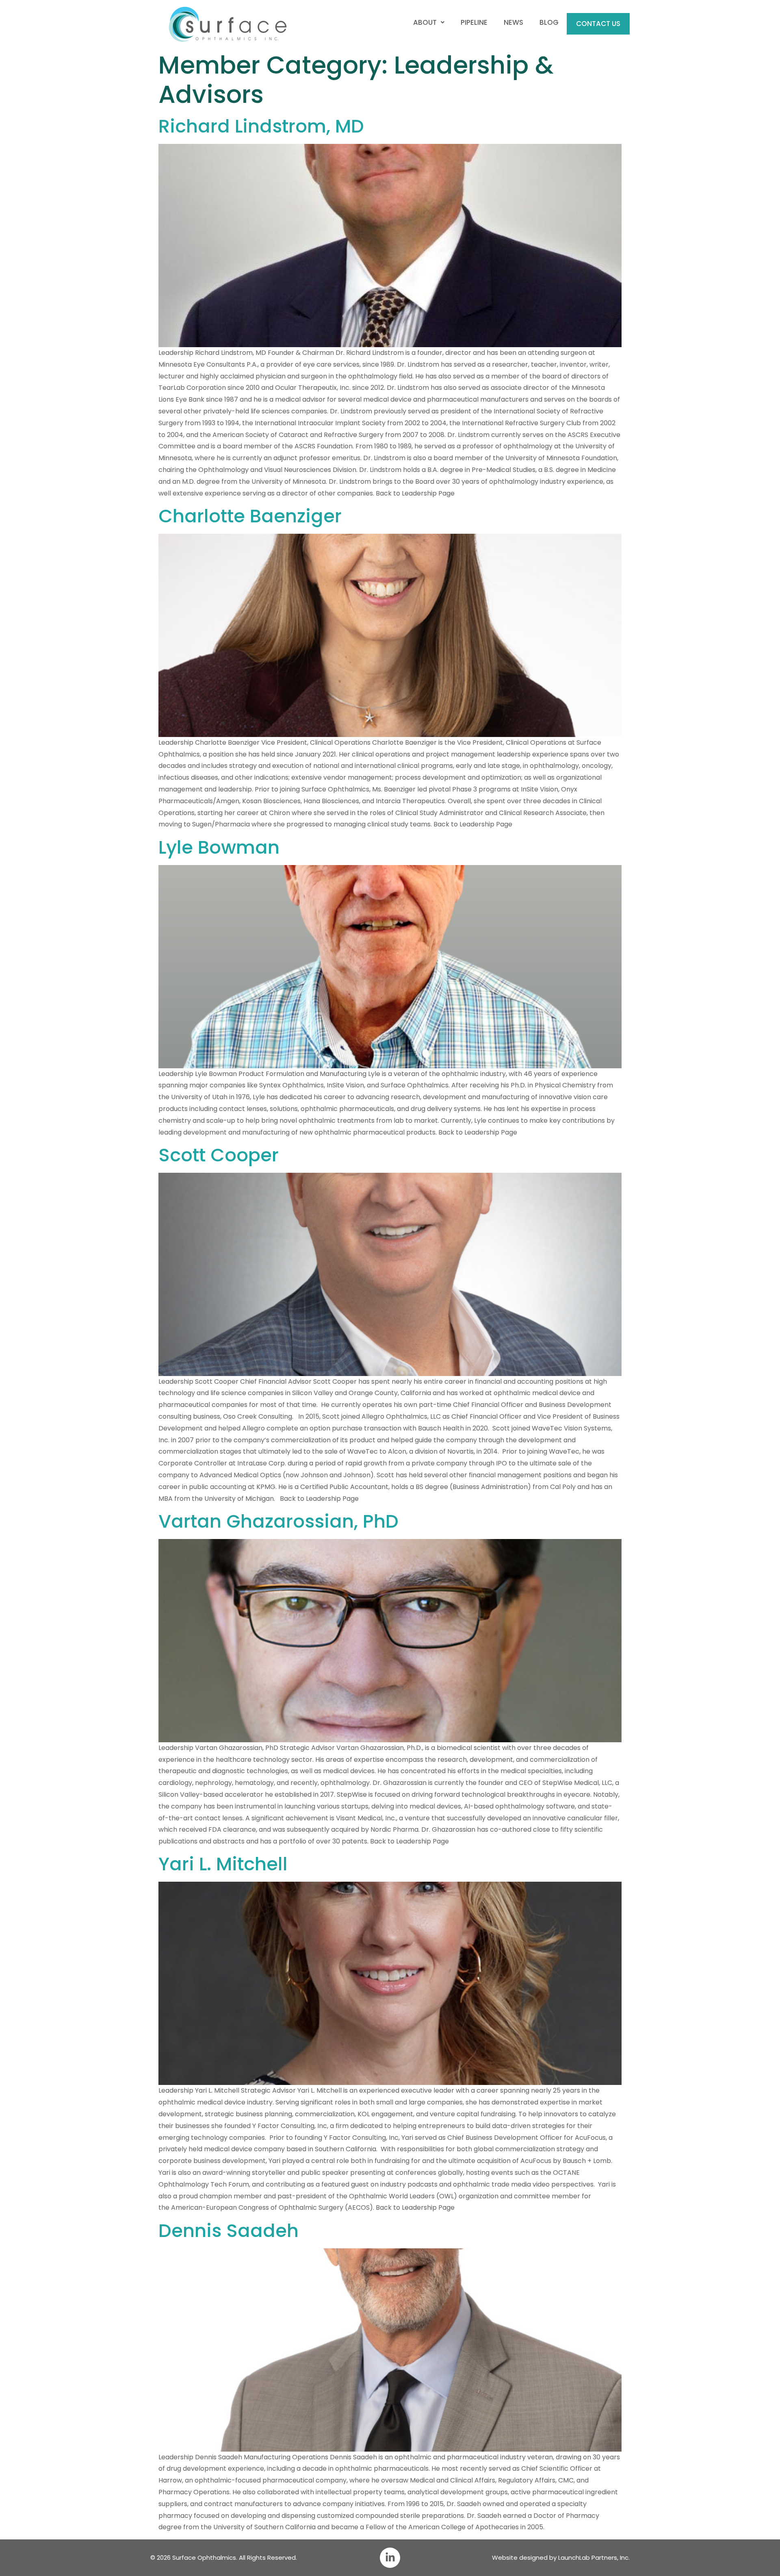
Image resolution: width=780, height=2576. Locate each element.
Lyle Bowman (219, 847)
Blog (549, 22)
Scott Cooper (219, 1155)
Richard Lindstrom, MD (261, 126)
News (513, 22)
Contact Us (598, 24)
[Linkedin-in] (390, 2558)
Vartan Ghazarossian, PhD (278, 1521)
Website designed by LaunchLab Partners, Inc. (561, 2558)
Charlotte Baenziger (250, 516)
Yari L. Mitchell (223, 1864)
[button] (429, 23)
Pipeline (474, 22)
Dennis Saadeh (229, 2231)
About (425, 22)
